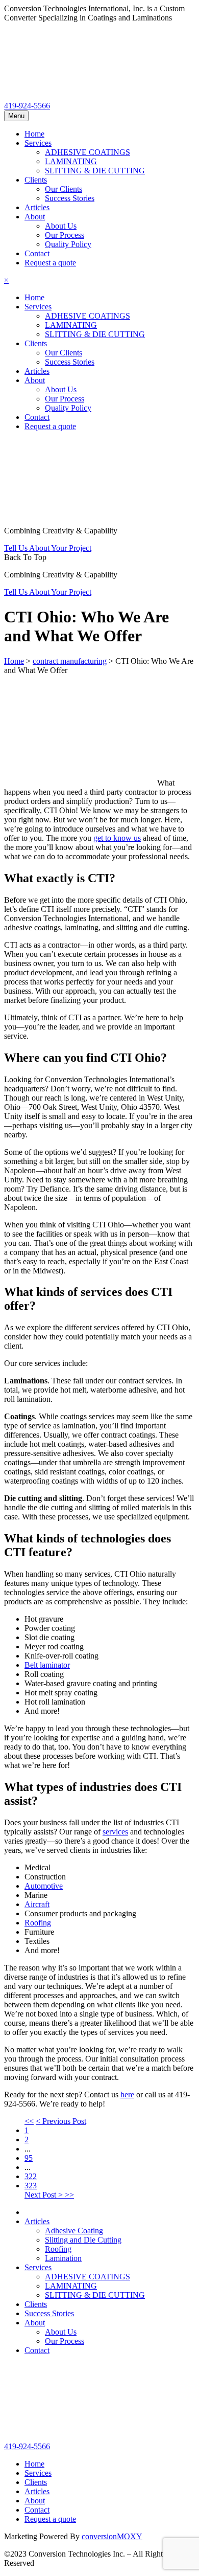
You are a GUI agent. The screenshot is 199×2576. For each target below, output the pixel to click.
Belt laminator (47, 1665)
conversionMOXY (112, 2536)
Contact (37, 253)
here (127, 2095)
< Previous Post (61, 2121)
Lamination (63, 2258)
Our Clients (64, 189)
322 (31, 2176)
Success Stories (70, 198)
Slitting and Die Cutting (83, 2240)
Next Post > (45, 2195)
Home (34, 134)
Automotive (44, 1886)
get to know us (117, 838)
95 (29, 2158)
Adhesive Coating (74, 2231)
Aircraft (37, 1904)
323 (31, 2186)
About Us (61, 226)
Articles (37, 207)
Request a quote (50, 263)
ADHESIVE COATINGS (88, 152)
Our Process (65, 235)
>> (69, 2195)
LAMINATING (71, 161)
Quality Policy (68, 244)
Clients (36, 180)
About (35, 217)
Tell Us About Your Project (48, 548)
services (115, 1832)
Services (38, 143)
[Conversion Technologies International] (81, 96)
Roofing (38, 1923)
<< (29, 2121)
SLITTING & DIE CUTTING (95, 171)
